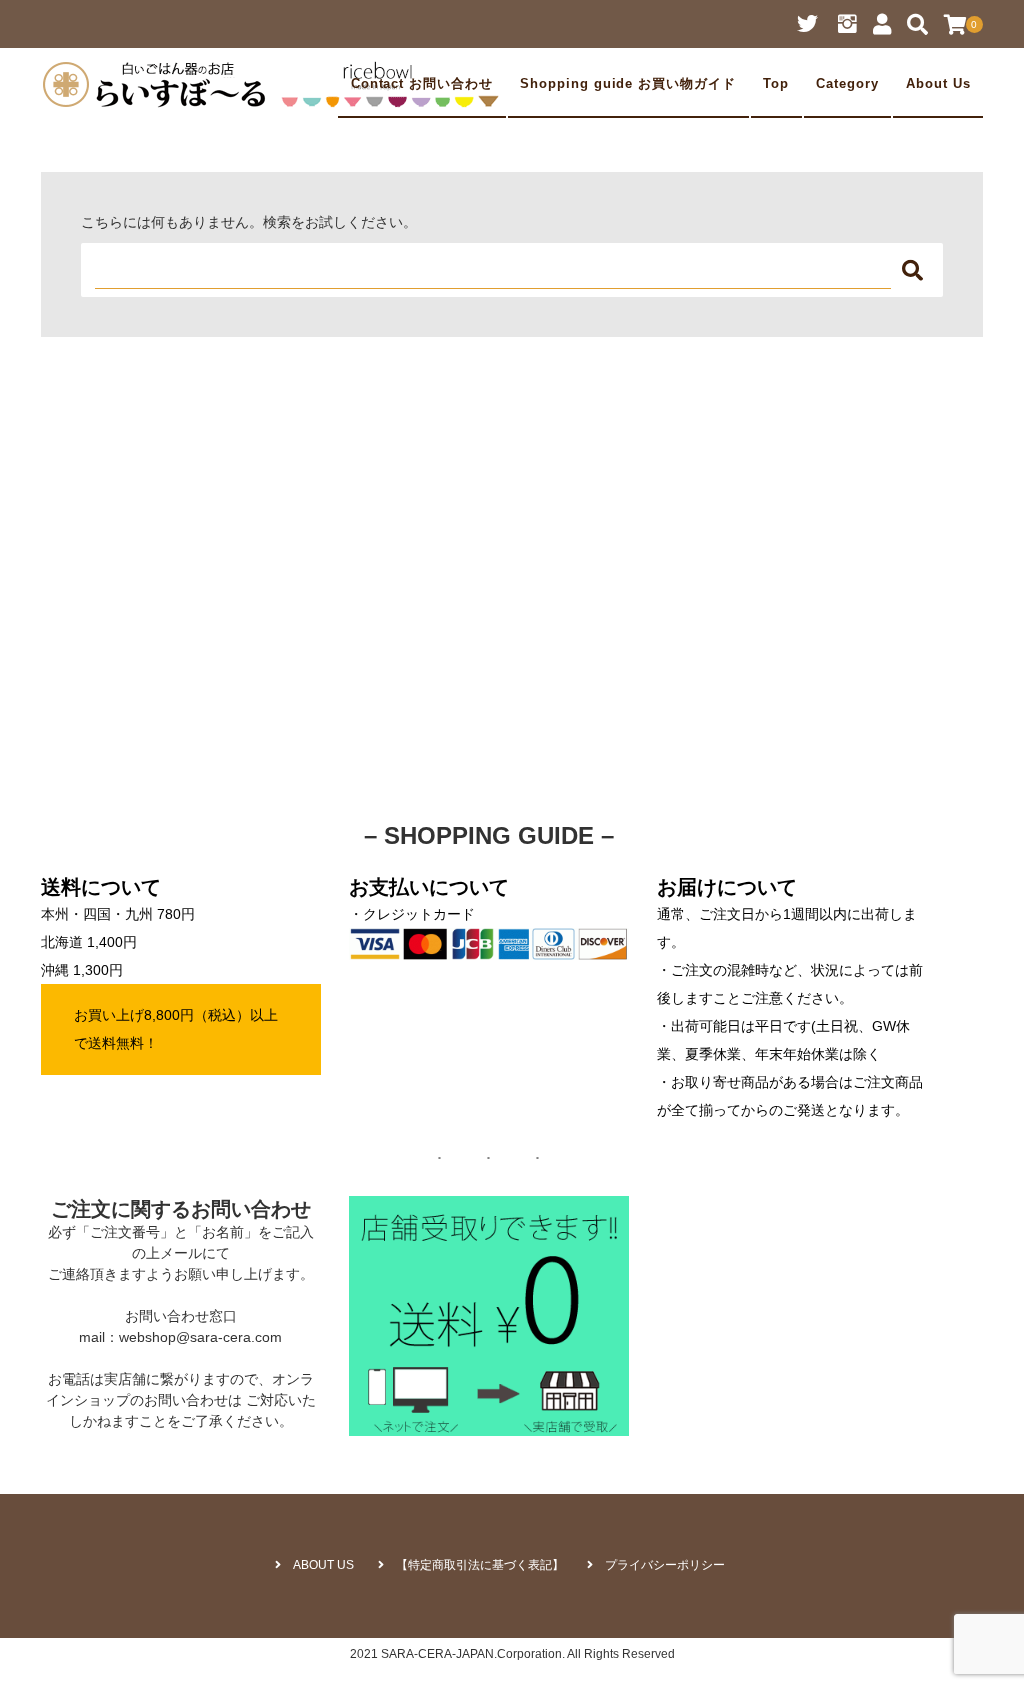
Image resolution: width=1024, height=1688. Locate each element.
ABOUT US (323, 1565)
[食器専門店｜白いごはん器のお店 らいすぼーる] (276, 84)
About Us (938, 84)
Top (776, 84)
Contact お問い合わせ (422, 84)
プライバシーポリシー (665, 1565)
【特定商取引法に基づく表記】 (480, 1565)
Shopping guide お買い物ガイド (628, 84)
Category (847, 84)
